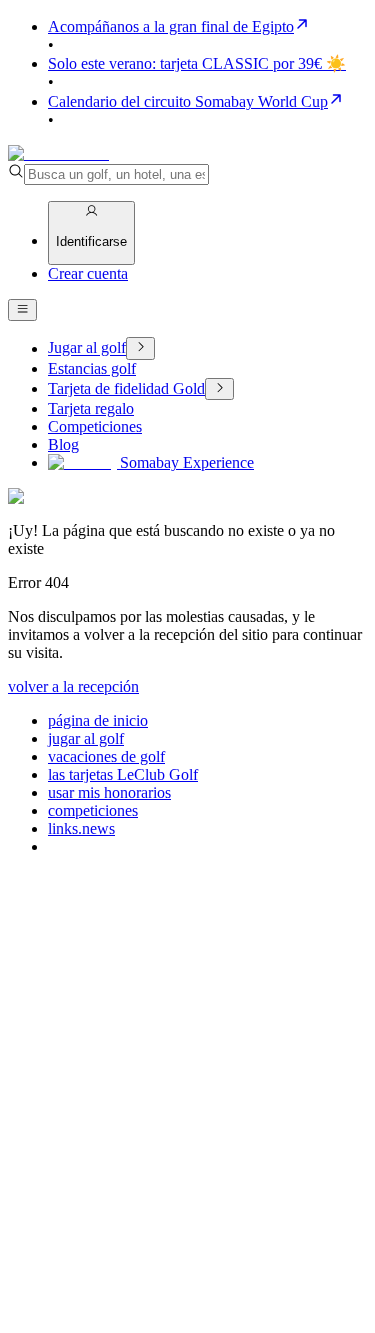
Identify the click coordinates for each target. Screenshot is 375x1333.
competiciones (93, 810)
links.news (81, 828)
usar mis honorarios (109, 792)
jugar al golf (86, 738)
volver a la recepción (73, 686)
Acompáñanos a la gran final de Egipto (171, 26)
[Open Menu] (22, 310)
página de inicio (98, 720)
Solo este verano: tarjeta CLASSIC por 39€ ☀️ (197, 63)
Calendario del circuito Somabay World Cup (188, 101)
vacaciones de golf (106, 756)
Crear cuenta (88, 273)
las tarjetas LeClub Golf (123, 774)
